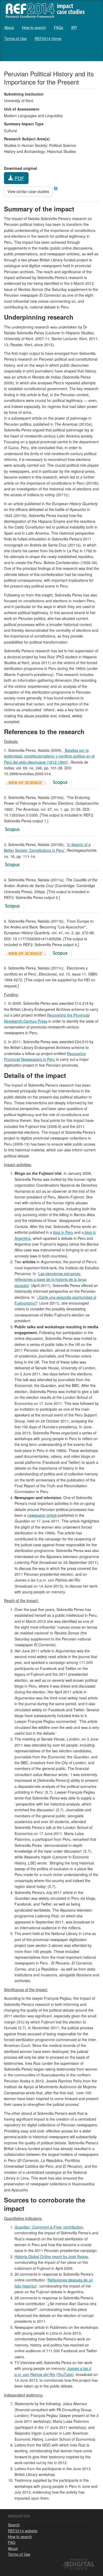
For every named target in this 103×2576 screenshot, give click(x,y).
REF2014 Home (48, 38)
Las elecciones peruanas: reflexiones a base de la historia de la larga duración (50, 1279)
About (9, 27)
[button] (56, 188)
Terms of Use (15, 38)
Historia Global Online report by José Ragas (51, 2256)
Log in (94, 53)
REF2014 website (23, 2531)
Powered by (79, 2559)
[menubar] (51, 33)
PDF (19, 178)
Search (14, 2525)
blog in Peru (63, 1232)
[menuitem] (9, 27)
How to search (34, 27)
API (74, 27)
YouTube (65, 2374)
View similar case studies (28, 191)
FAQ (12, 2542)
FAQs (58, 27)
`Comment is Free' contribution (49, 2227)
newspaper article (42, 1515)
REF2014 (44, 10)
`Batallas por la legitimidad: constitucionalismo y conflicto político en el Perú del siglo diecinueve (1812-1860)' (49, 756)
